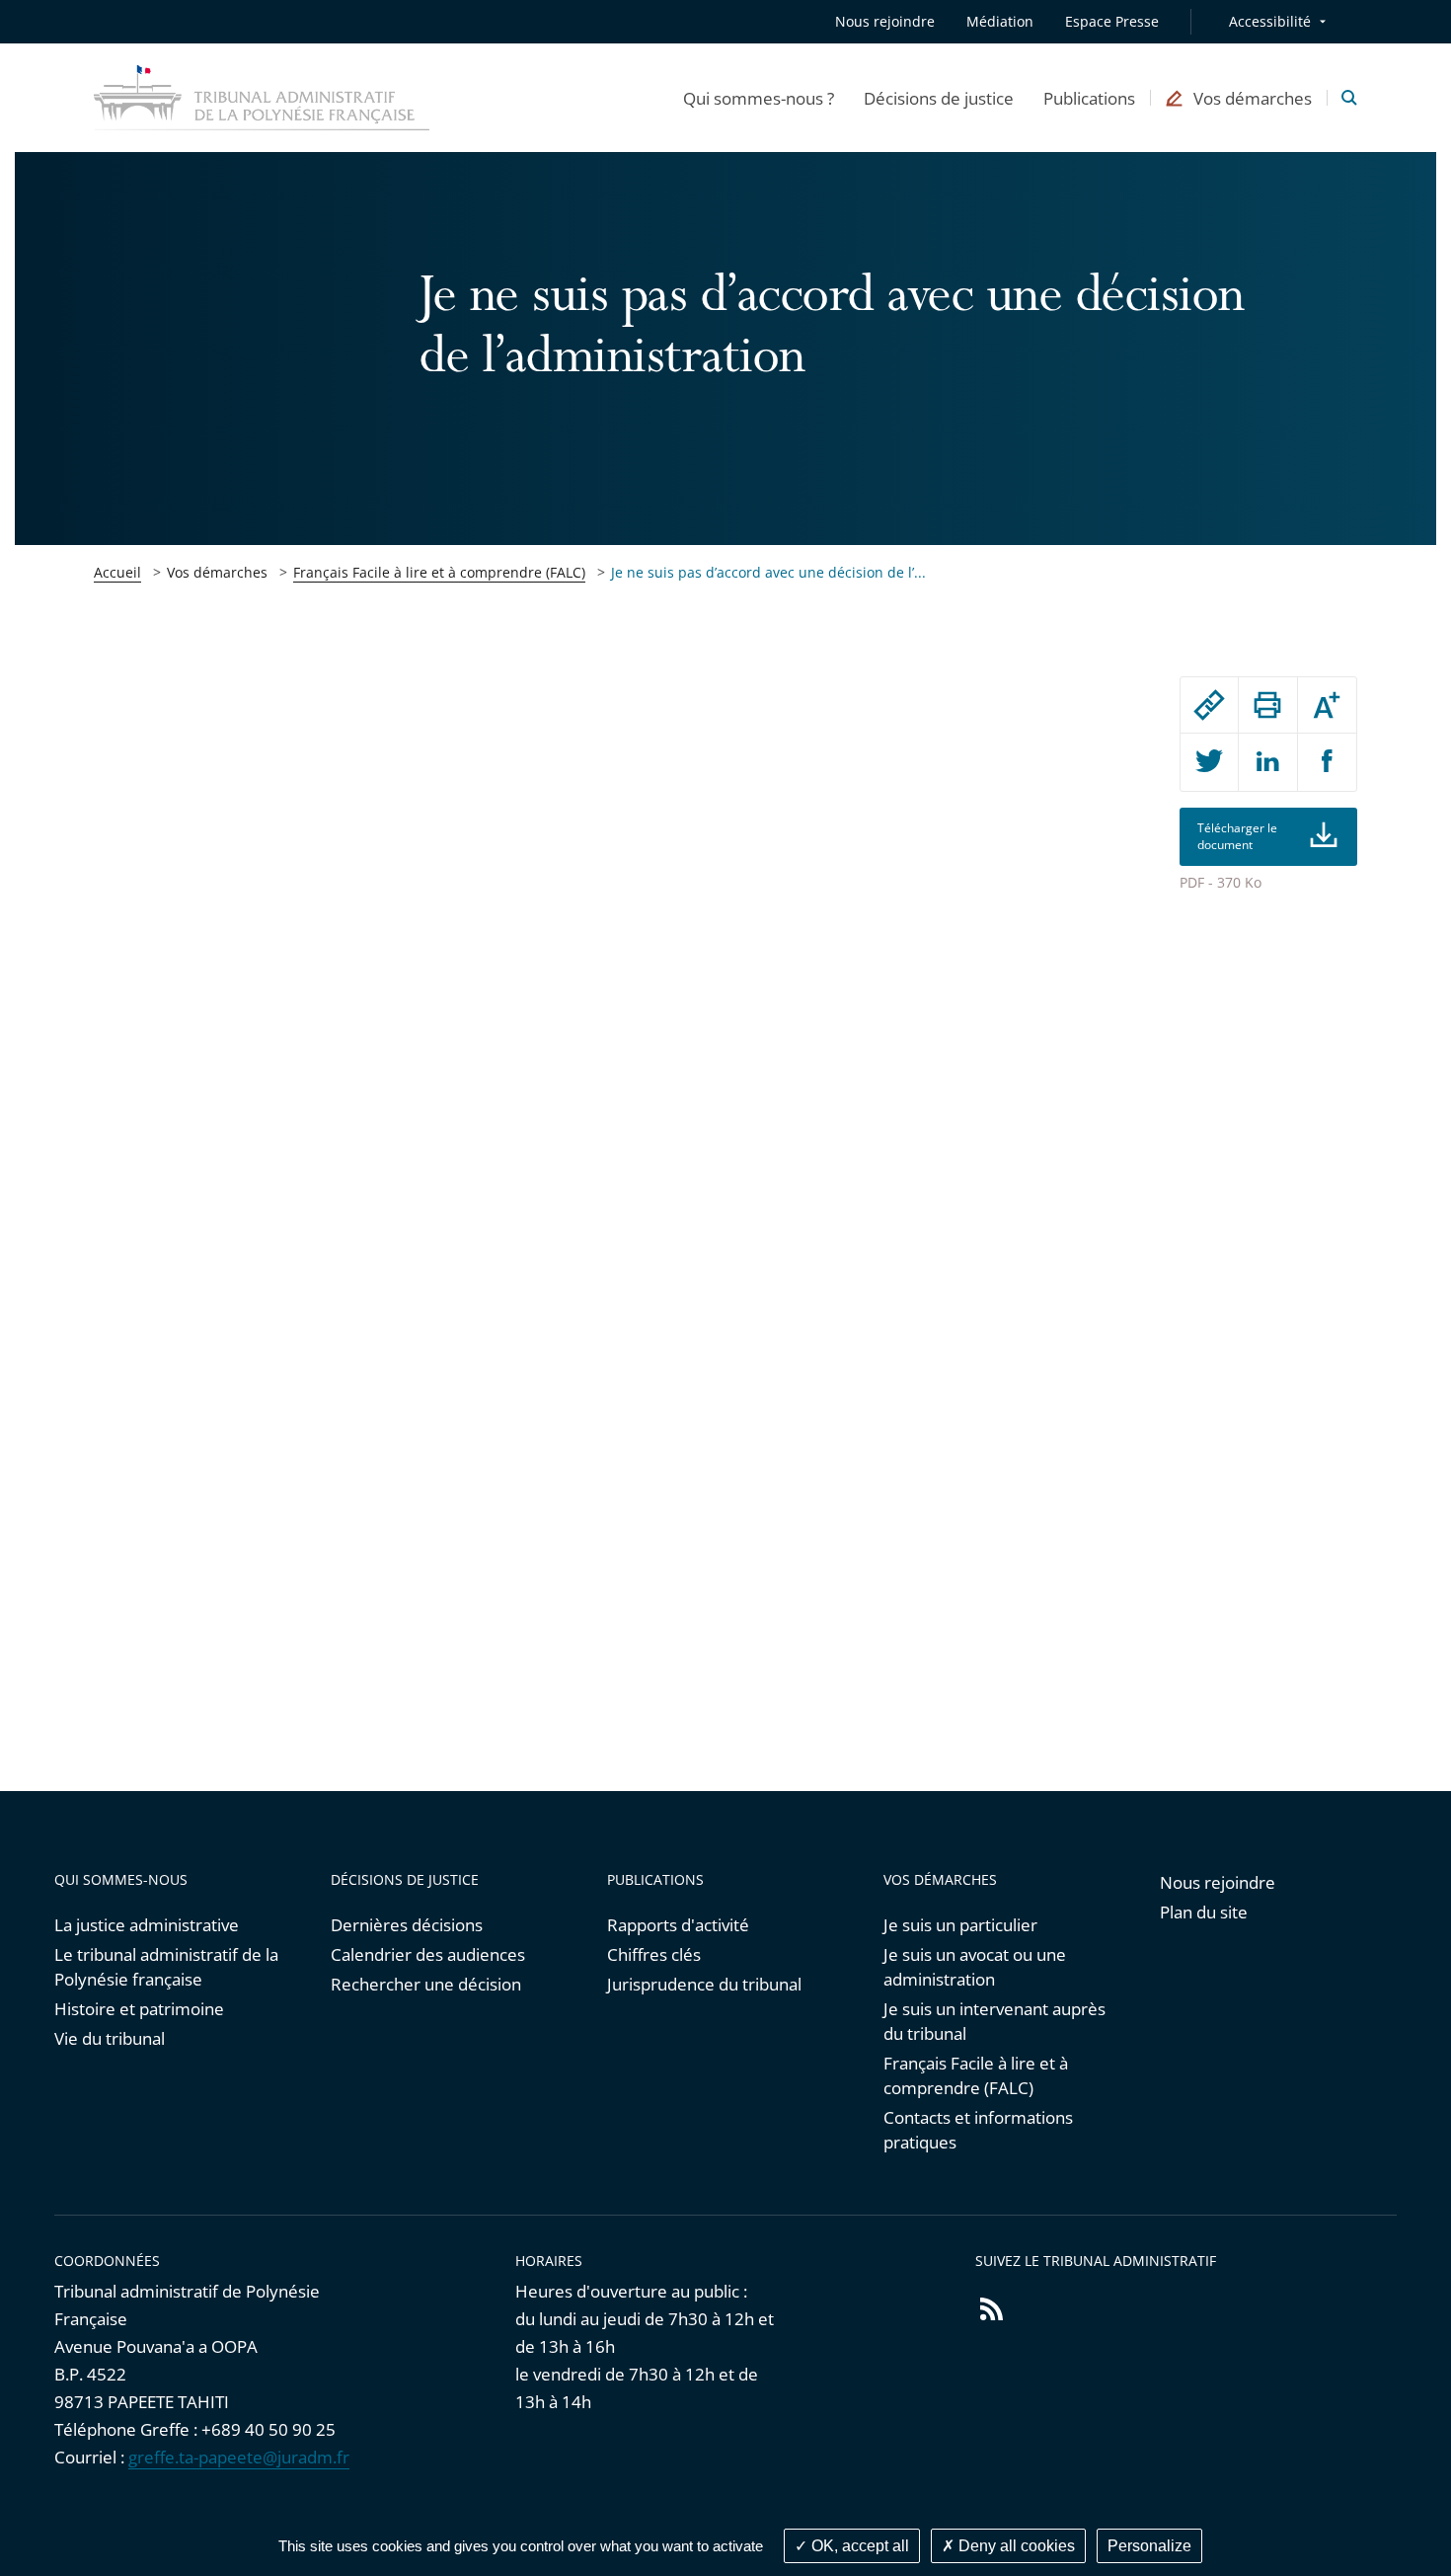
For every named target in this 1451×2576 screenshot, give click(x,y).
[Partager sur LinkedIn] (1267, 762)
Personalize (1149, 2546)
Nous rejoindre (885, 21)
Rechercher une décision (426, 1984)
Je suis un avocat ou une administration (975, 1967)
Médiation (1000, 21)
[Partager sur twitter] (1209, 762)
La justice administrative (147, 1925)
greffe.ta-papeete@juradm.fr (239, 2457)
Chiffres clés (654, 1954)
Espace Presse (1112, 21)
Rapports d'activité (678, 1925)
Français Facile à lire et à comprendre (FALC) (439, 572)
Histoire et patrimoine (139, 2009)
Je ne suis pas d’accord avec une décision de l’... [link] (768, 572)
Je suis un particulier (960, 1925)
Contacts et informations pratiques (978, 2130)
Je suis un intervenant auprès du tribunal (994, 2021)
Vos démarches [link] (217, 572)
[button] (759, 98)
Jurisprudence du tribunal (704, 1984)
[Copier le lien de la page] (1209, 705)
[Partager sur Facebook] (1327, 762)
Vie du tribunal (110, 2038)
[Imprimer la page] (1267, 705)
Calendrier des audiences (428, 1954)
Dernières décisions (407, 1925)
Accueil (117, 572)
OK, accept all (858, 2546)
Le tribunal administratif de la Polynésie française (166, 1967)
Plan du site (1204, 1912)
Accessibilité (1270, 21)
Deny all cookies (1015, 2546)
